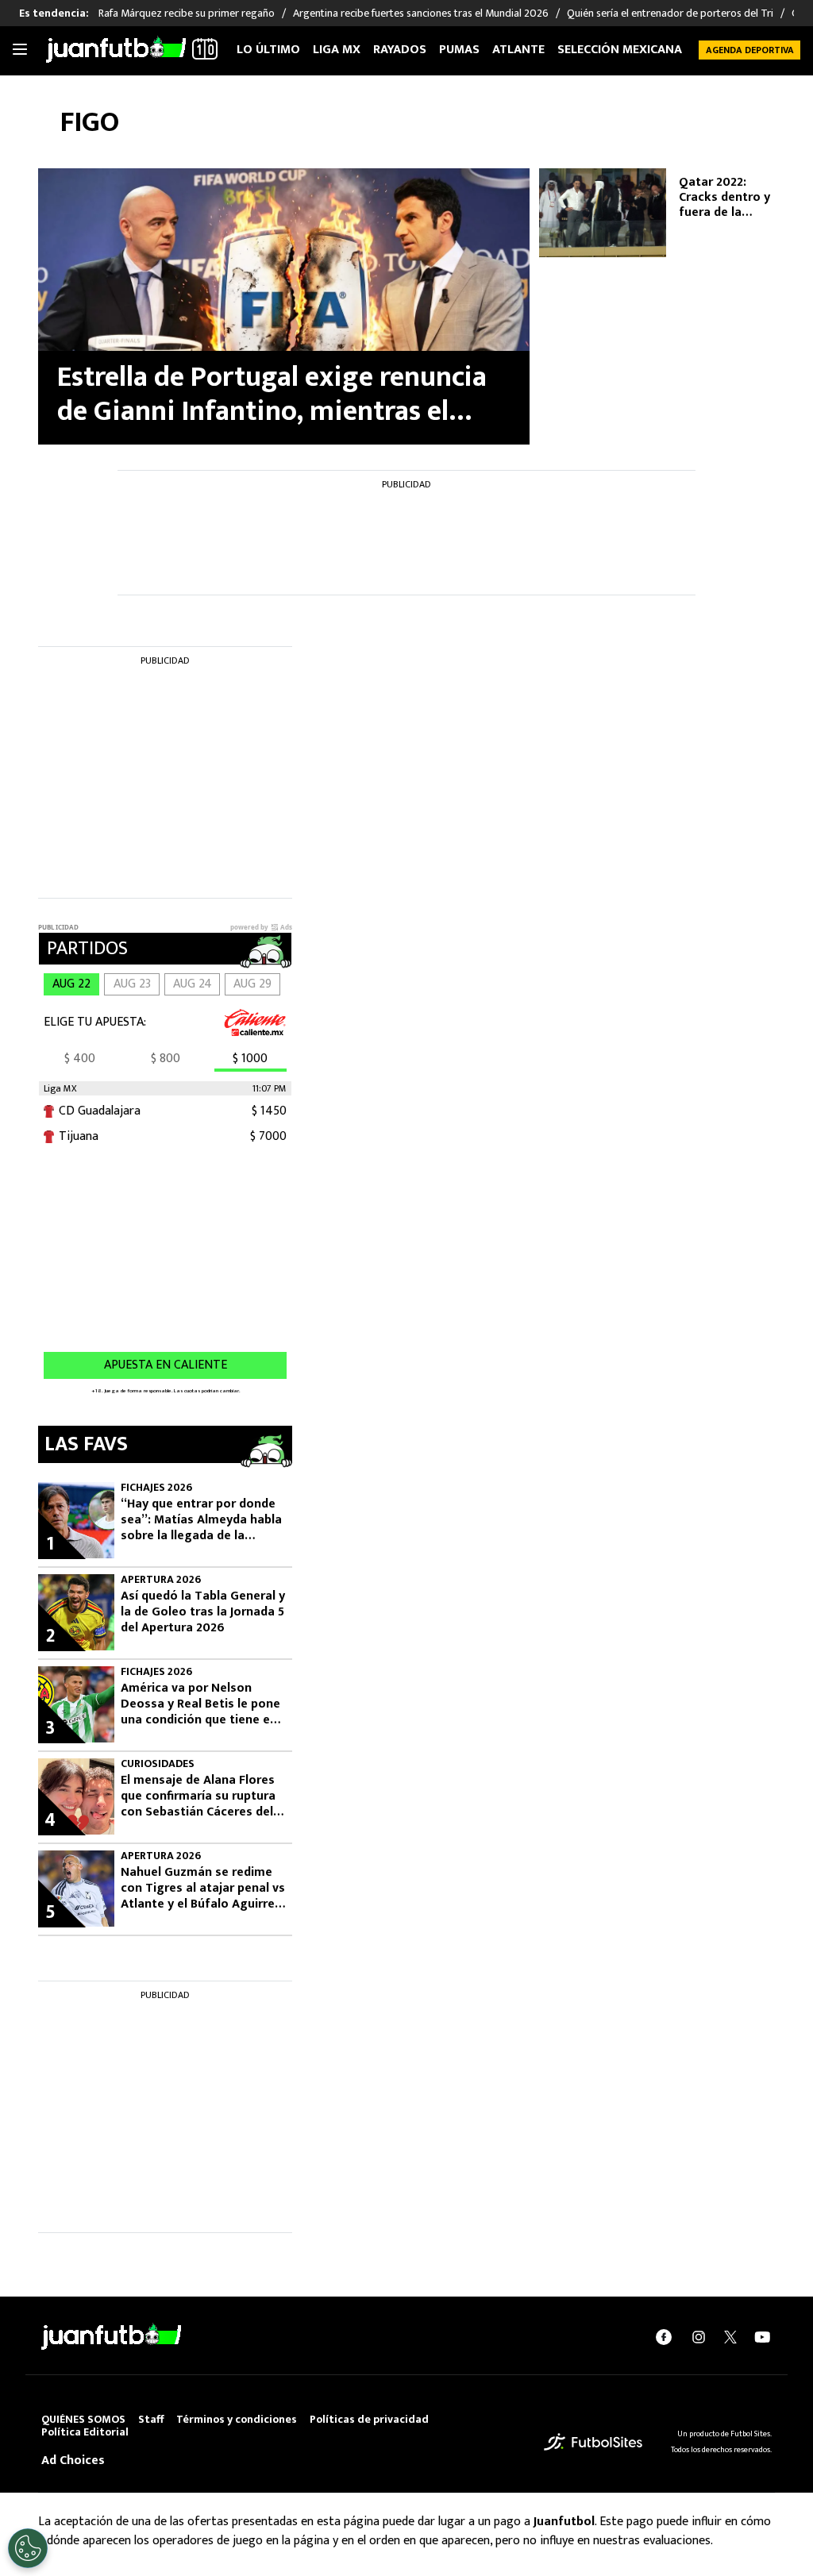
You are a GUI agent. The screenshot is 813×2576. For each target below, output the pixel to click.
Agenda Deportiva (750, 50)
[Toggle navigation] (20, 50)
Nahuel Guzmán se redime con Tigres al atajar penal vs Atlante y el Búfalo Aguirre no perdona (203, 1889)
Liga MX (337, 50)
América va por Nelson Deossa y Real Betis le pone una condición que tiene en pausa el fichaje (200, 1704)
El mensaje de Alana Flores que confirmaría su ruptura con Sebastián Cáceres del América (198, 1796)
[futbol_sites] (593, 2441)
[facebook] (664, 2337)
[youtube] (762, 2337)
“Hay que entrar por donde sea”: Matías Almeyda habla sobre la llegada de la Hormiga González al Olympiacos (201, 1520)
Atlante (518, 50)
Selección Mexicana (620, 50)
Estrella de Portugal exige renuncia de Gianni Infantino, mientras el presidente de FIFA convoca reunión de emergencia (277, 395)
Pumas (459, 50)
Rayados (400, 50)
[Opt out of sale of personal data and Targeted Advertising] (28, 2548)
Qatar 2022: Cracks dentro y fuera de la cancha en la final (729, 198)
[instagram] (699, 2337)
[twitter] (730, 2337)
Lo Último (268, 50)
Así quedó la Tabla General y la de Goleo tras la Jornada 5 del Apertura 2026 (203, 1612)
